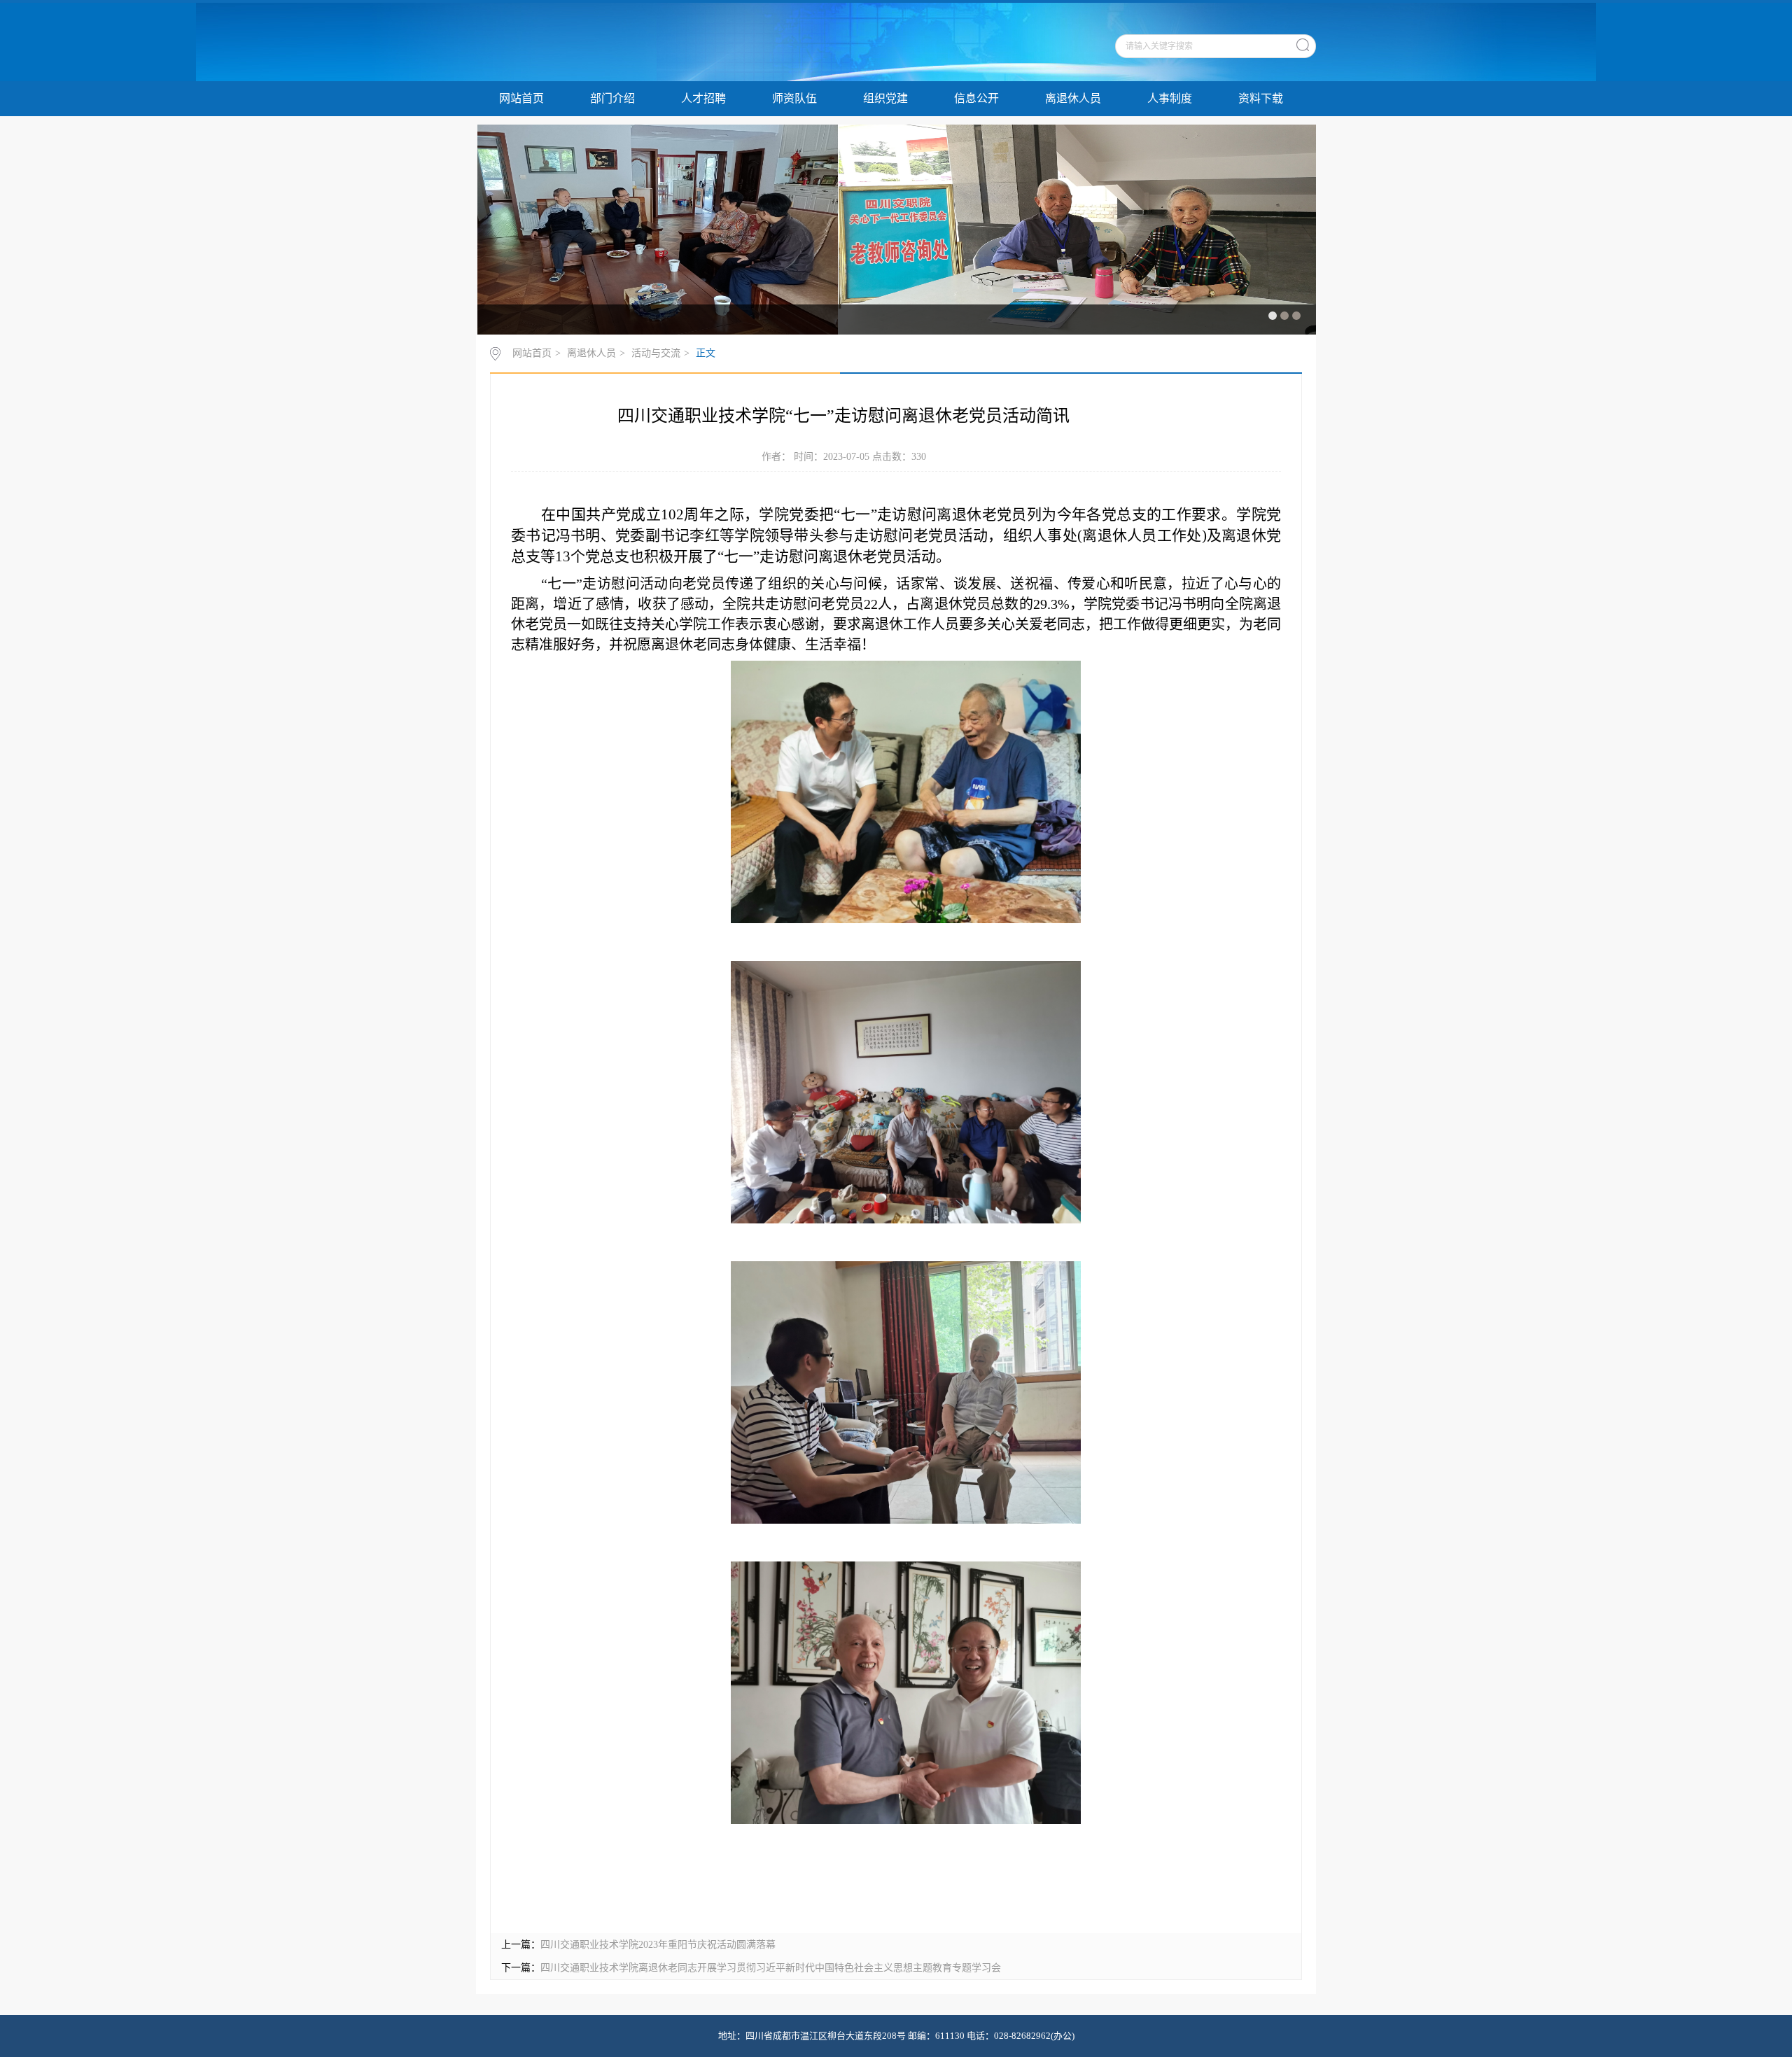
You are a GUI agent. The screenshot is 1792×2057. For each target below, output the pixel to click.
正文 (706, 353)
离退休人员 (1073, 98)
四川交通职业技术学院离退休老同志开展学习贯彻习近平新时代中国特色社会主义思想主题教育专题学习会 (771, 1968)
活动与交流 (656, 353)
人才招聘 (703, 98)
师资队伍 (794, 98)
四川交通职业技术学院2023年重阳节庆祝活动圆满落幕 (658, 1945)
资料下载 (1261, 98)
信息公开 (976, 98)
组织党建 (885, 98)
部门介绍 (612, 98)
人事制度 (1170, 98)
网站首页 (521, 98)
